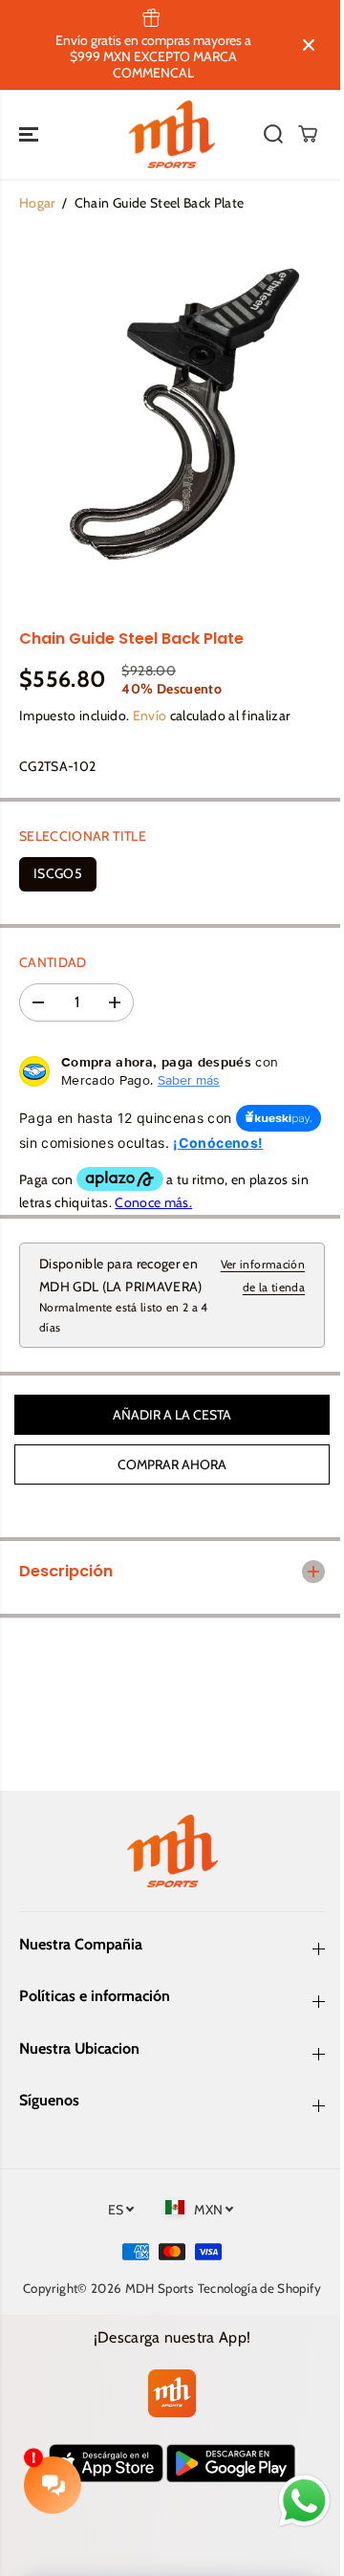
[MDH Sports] (172, 135)
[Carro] (308, 134)
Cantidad (53, 962)
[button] (31, 135)
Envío (150, 716)
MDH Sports (178, 2308)
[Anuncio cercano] (309, 45)
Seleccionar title (83, 836)
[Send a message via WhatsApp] (295, 2501)
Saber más (189, 1080)
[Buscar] (273, 134)
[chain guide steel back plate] (172, 420)
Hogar (37, 203)
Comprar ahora (172, 1464)
